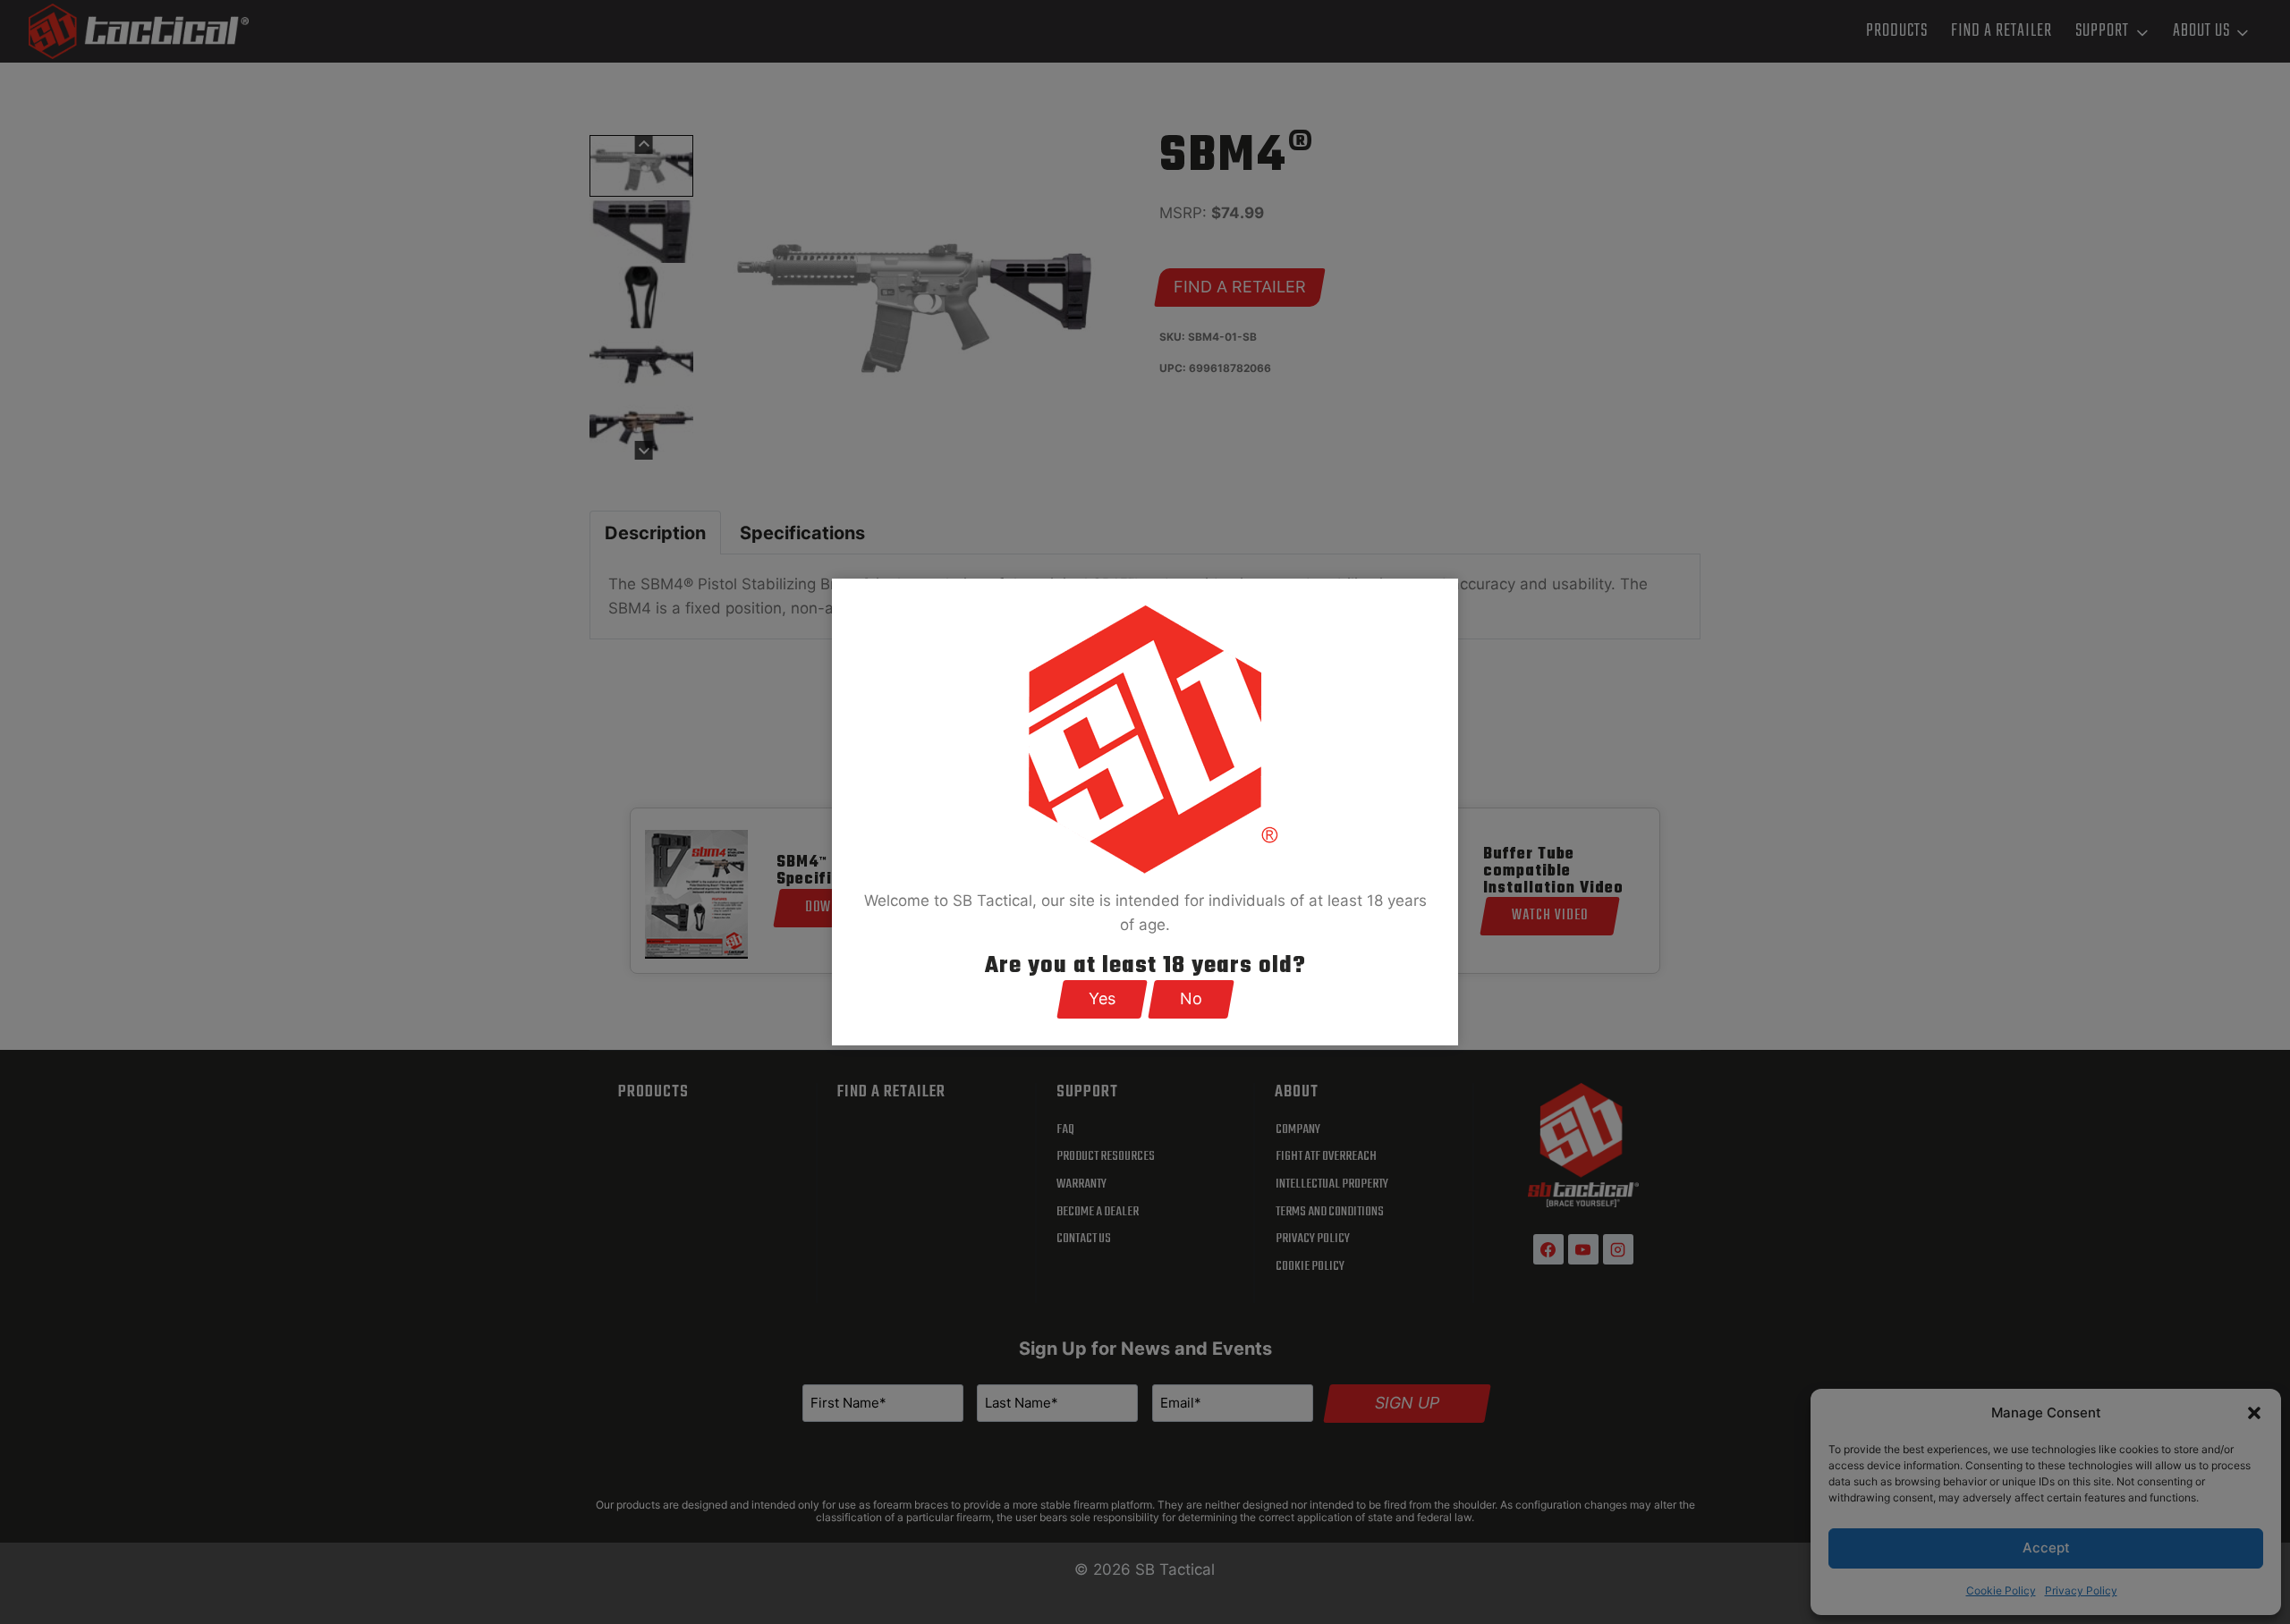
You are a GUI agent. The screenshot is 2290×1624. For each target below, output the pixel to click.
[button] (1102, 999)
